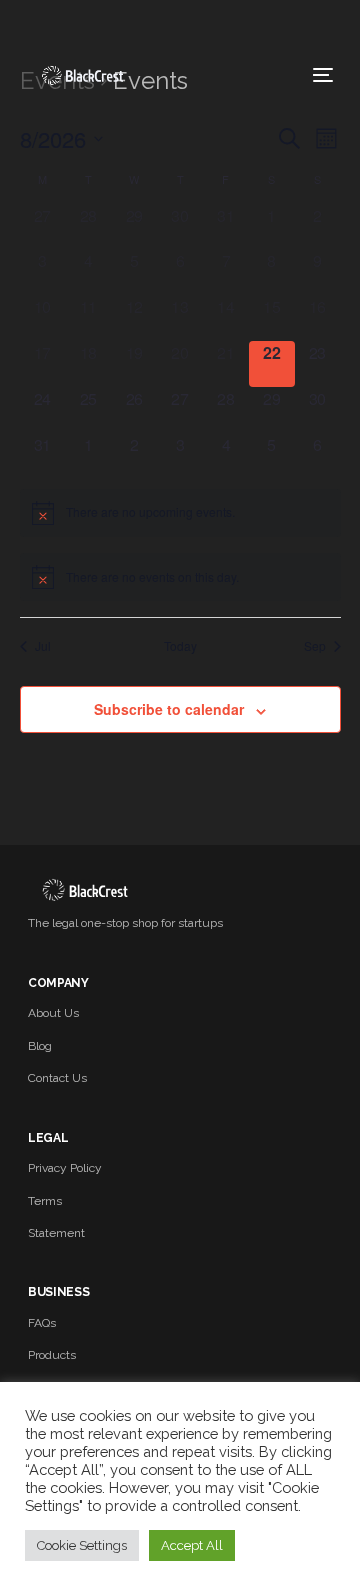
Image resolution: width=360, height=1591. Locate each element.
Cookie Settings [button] (82, 1545)
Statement (56, 1233)
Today (180, 646)
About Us (53, 1013)
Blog (40, 1046)
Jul (43, 646)
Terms (45, 1201)
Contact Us (57, 1078)
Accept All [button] (192, 1545)
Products (52, 1355)
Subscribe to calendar (169, 709)
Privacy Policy (65, 1168)
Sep (315, 646)
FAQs (42, 1323)
